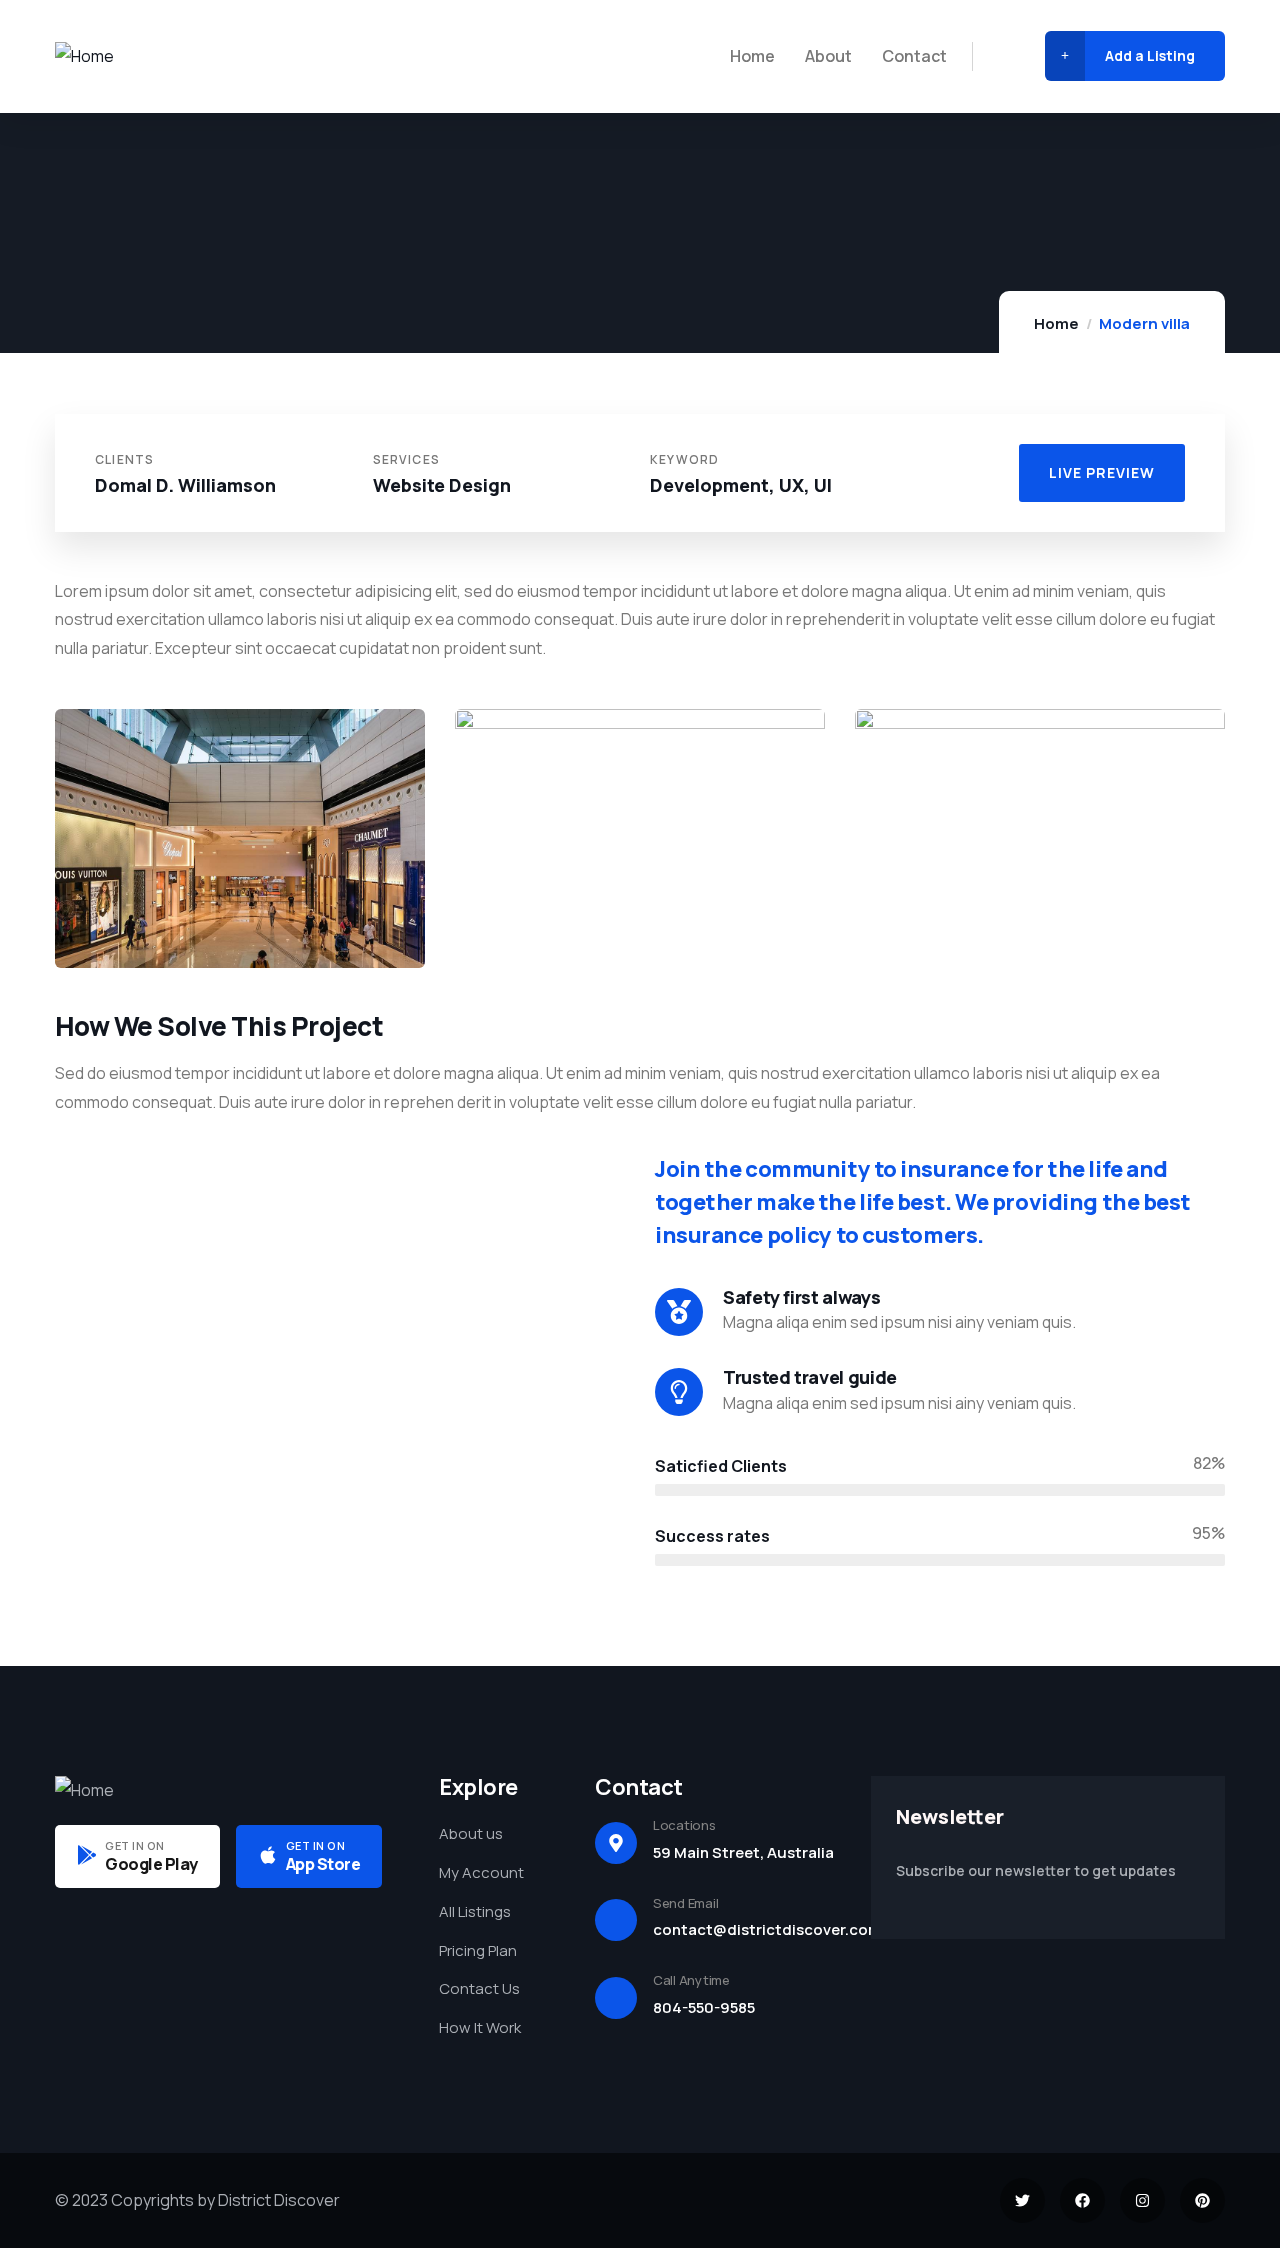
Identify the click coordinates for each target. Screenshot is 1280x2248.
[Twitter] (1022, 2200)
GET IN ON (135, 1845)
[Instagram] (1142, 2200)
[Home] (84, 56)
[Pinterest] (1202, 2200)
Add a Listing (1150, 55)
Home (1056, 323)
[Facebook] (1082, 2200)
